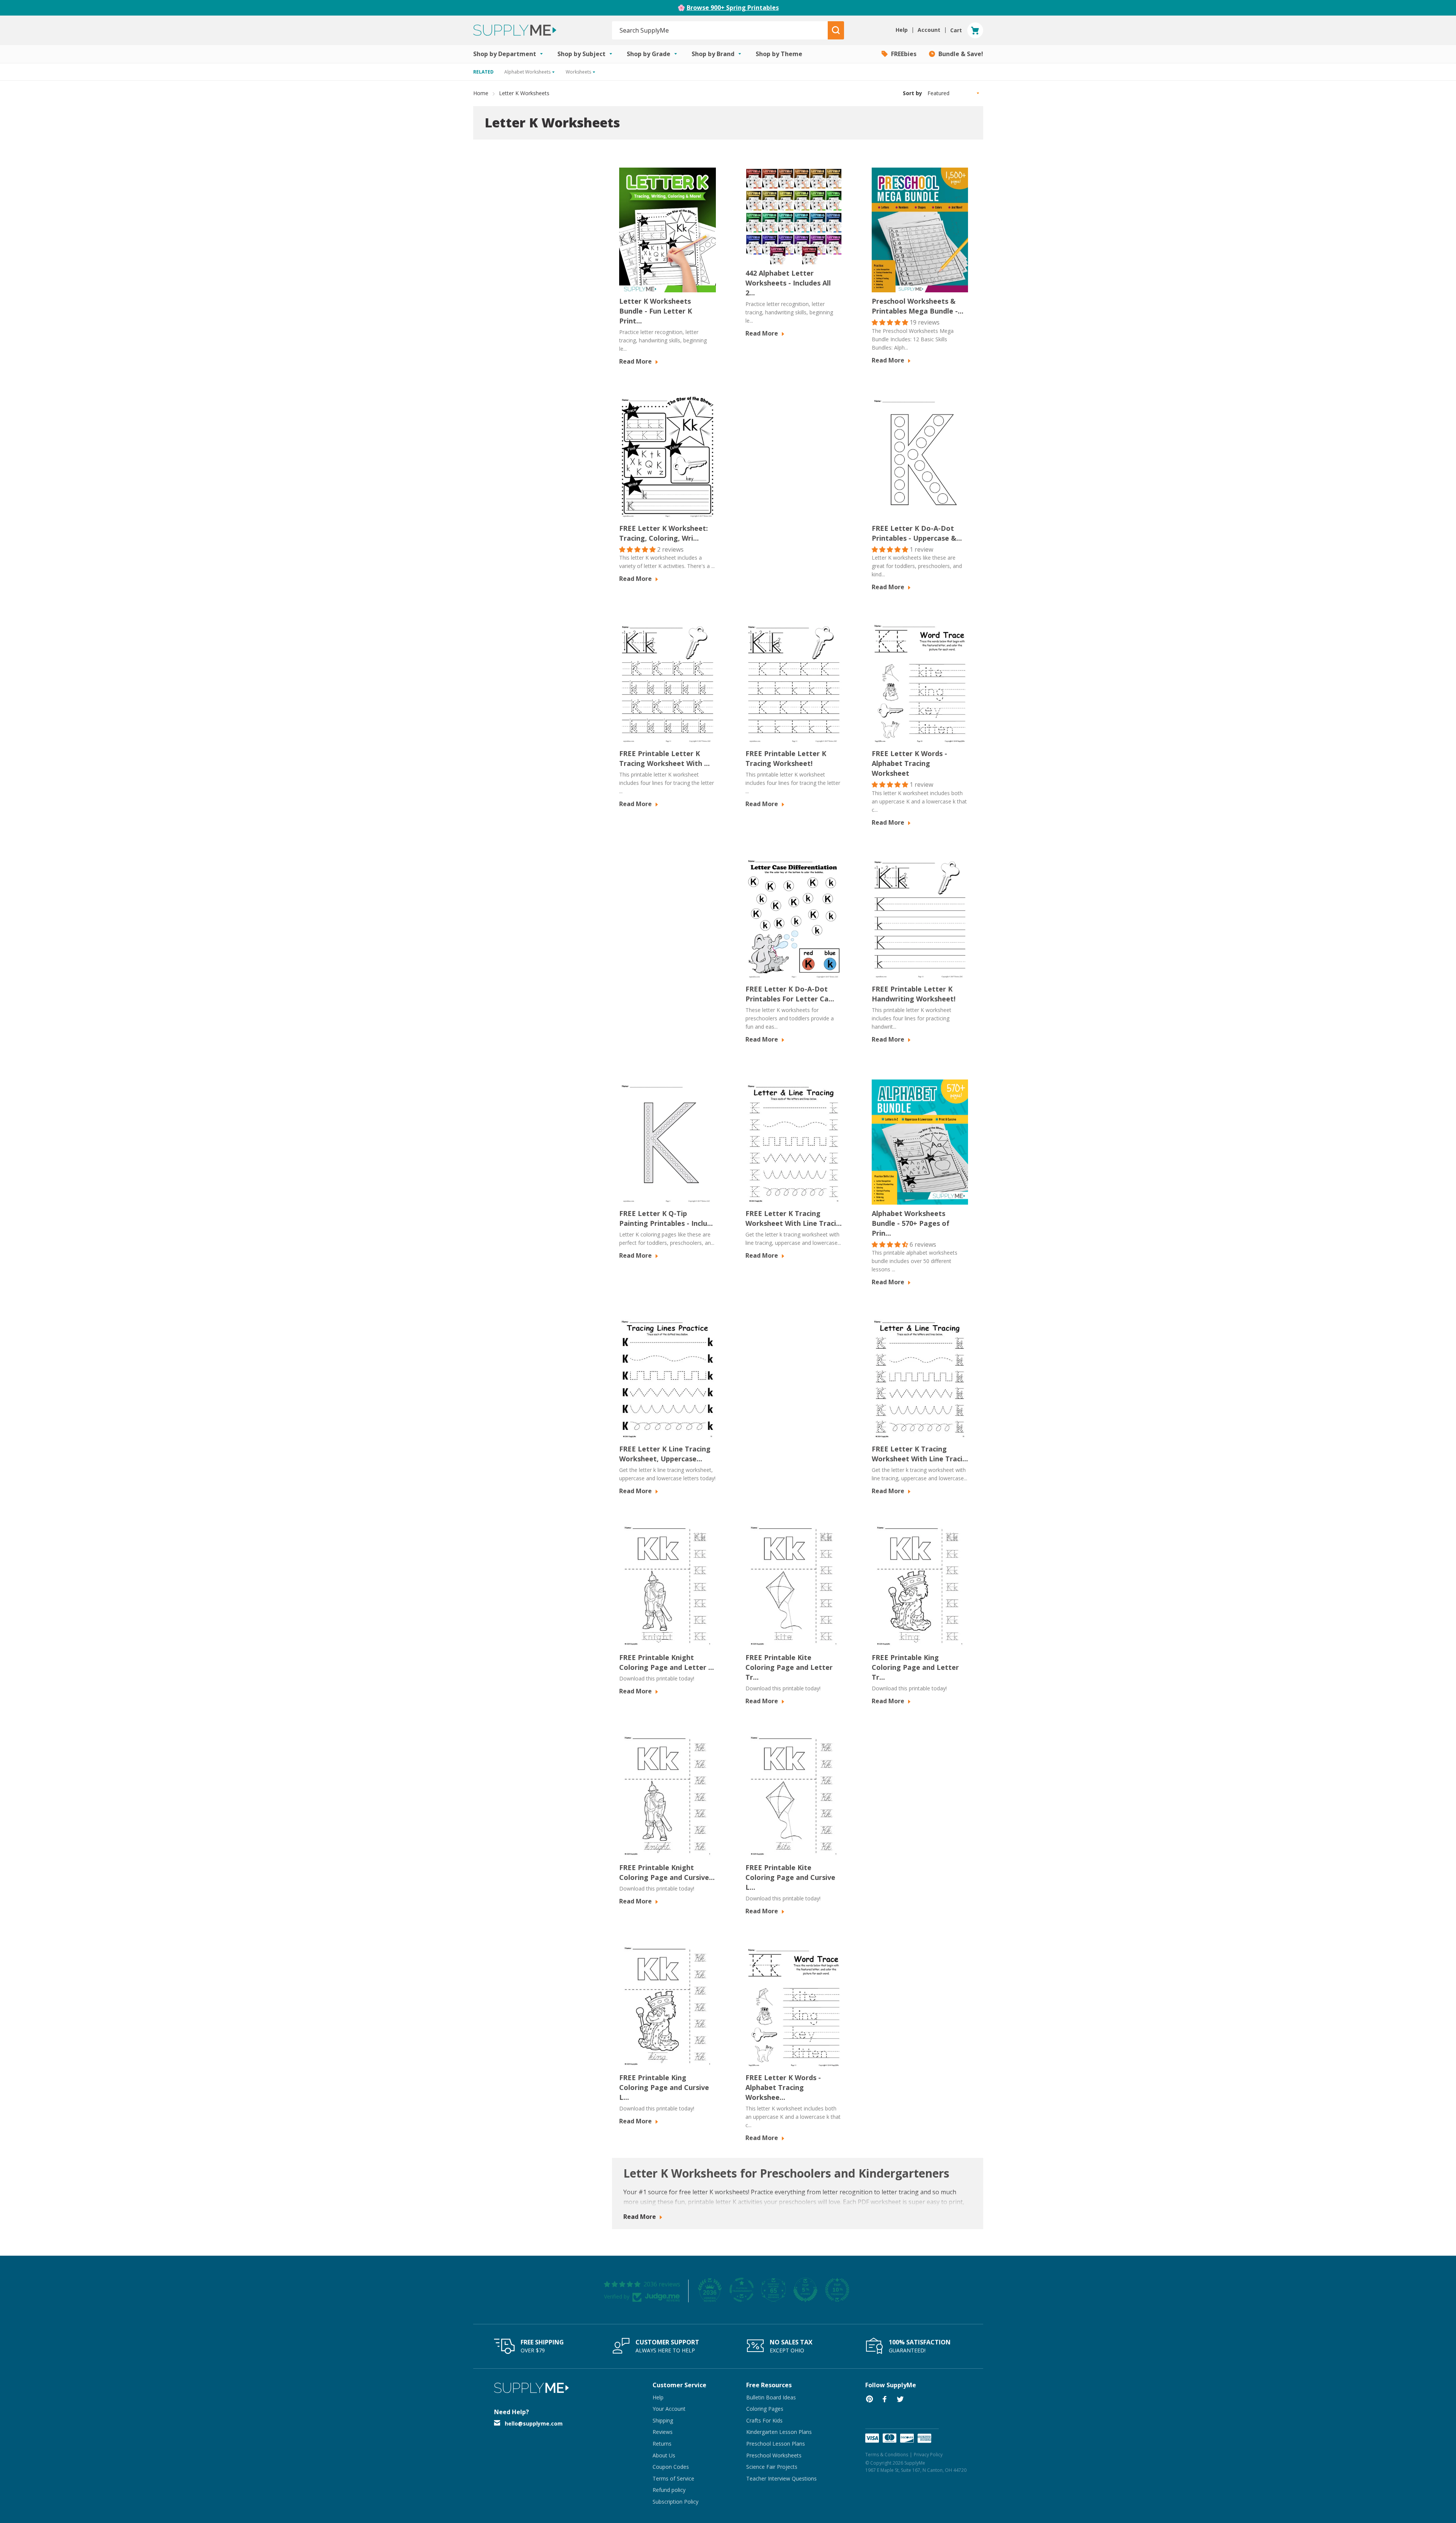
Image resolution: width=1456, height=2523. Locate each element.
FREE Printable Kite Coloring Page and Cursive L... (790, 1877)
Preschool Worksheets (774, 2455)
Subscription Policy (675, 2502)
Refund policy (669, 2490)
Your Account (669, 2409)
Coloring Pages (765, 2409)
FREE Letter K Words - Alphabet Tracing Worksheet (909, 763)
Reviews (663, 2432)
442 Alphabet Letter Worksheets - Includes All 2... (788, 283)
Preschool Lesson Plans (776, 2444)
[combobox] (720, 30)
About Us (664, 2455)
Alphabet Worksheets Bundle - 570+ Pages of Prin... (911, 1223)
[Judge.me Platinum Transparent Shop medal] (742, 2290)
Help (658, 2397)
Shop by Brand (714, 54)
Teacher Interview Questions (781, 2478)
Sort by (912, 93)
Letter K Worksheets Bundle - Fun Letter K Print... (656, 311)
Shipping (663, 2420)
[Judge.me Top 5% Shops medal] (805, 2290)
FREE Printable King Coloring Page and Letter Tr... (915, 1667)
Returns (662, 2444)
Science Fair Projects (772, 2467)
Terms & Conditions (887, 2455)
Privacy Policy (928, 2455)
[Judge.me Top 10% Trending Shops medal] (837, 2290)
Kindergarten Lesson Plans (779, 2432)
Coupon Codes (671, 2467)
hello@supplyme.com (534, 2423)
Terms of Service (673, 2478)
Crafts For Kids (764, 2420)
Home (481, 93)
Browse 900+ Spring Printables (733, 8)
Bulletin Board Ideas (771, 2397)
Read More (636, 361)
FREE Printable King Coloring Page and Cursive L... (664, 2087)
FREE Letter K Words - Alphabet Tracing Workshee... (783, 2087)
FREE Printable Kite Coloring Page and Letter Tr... (789, 1667)
